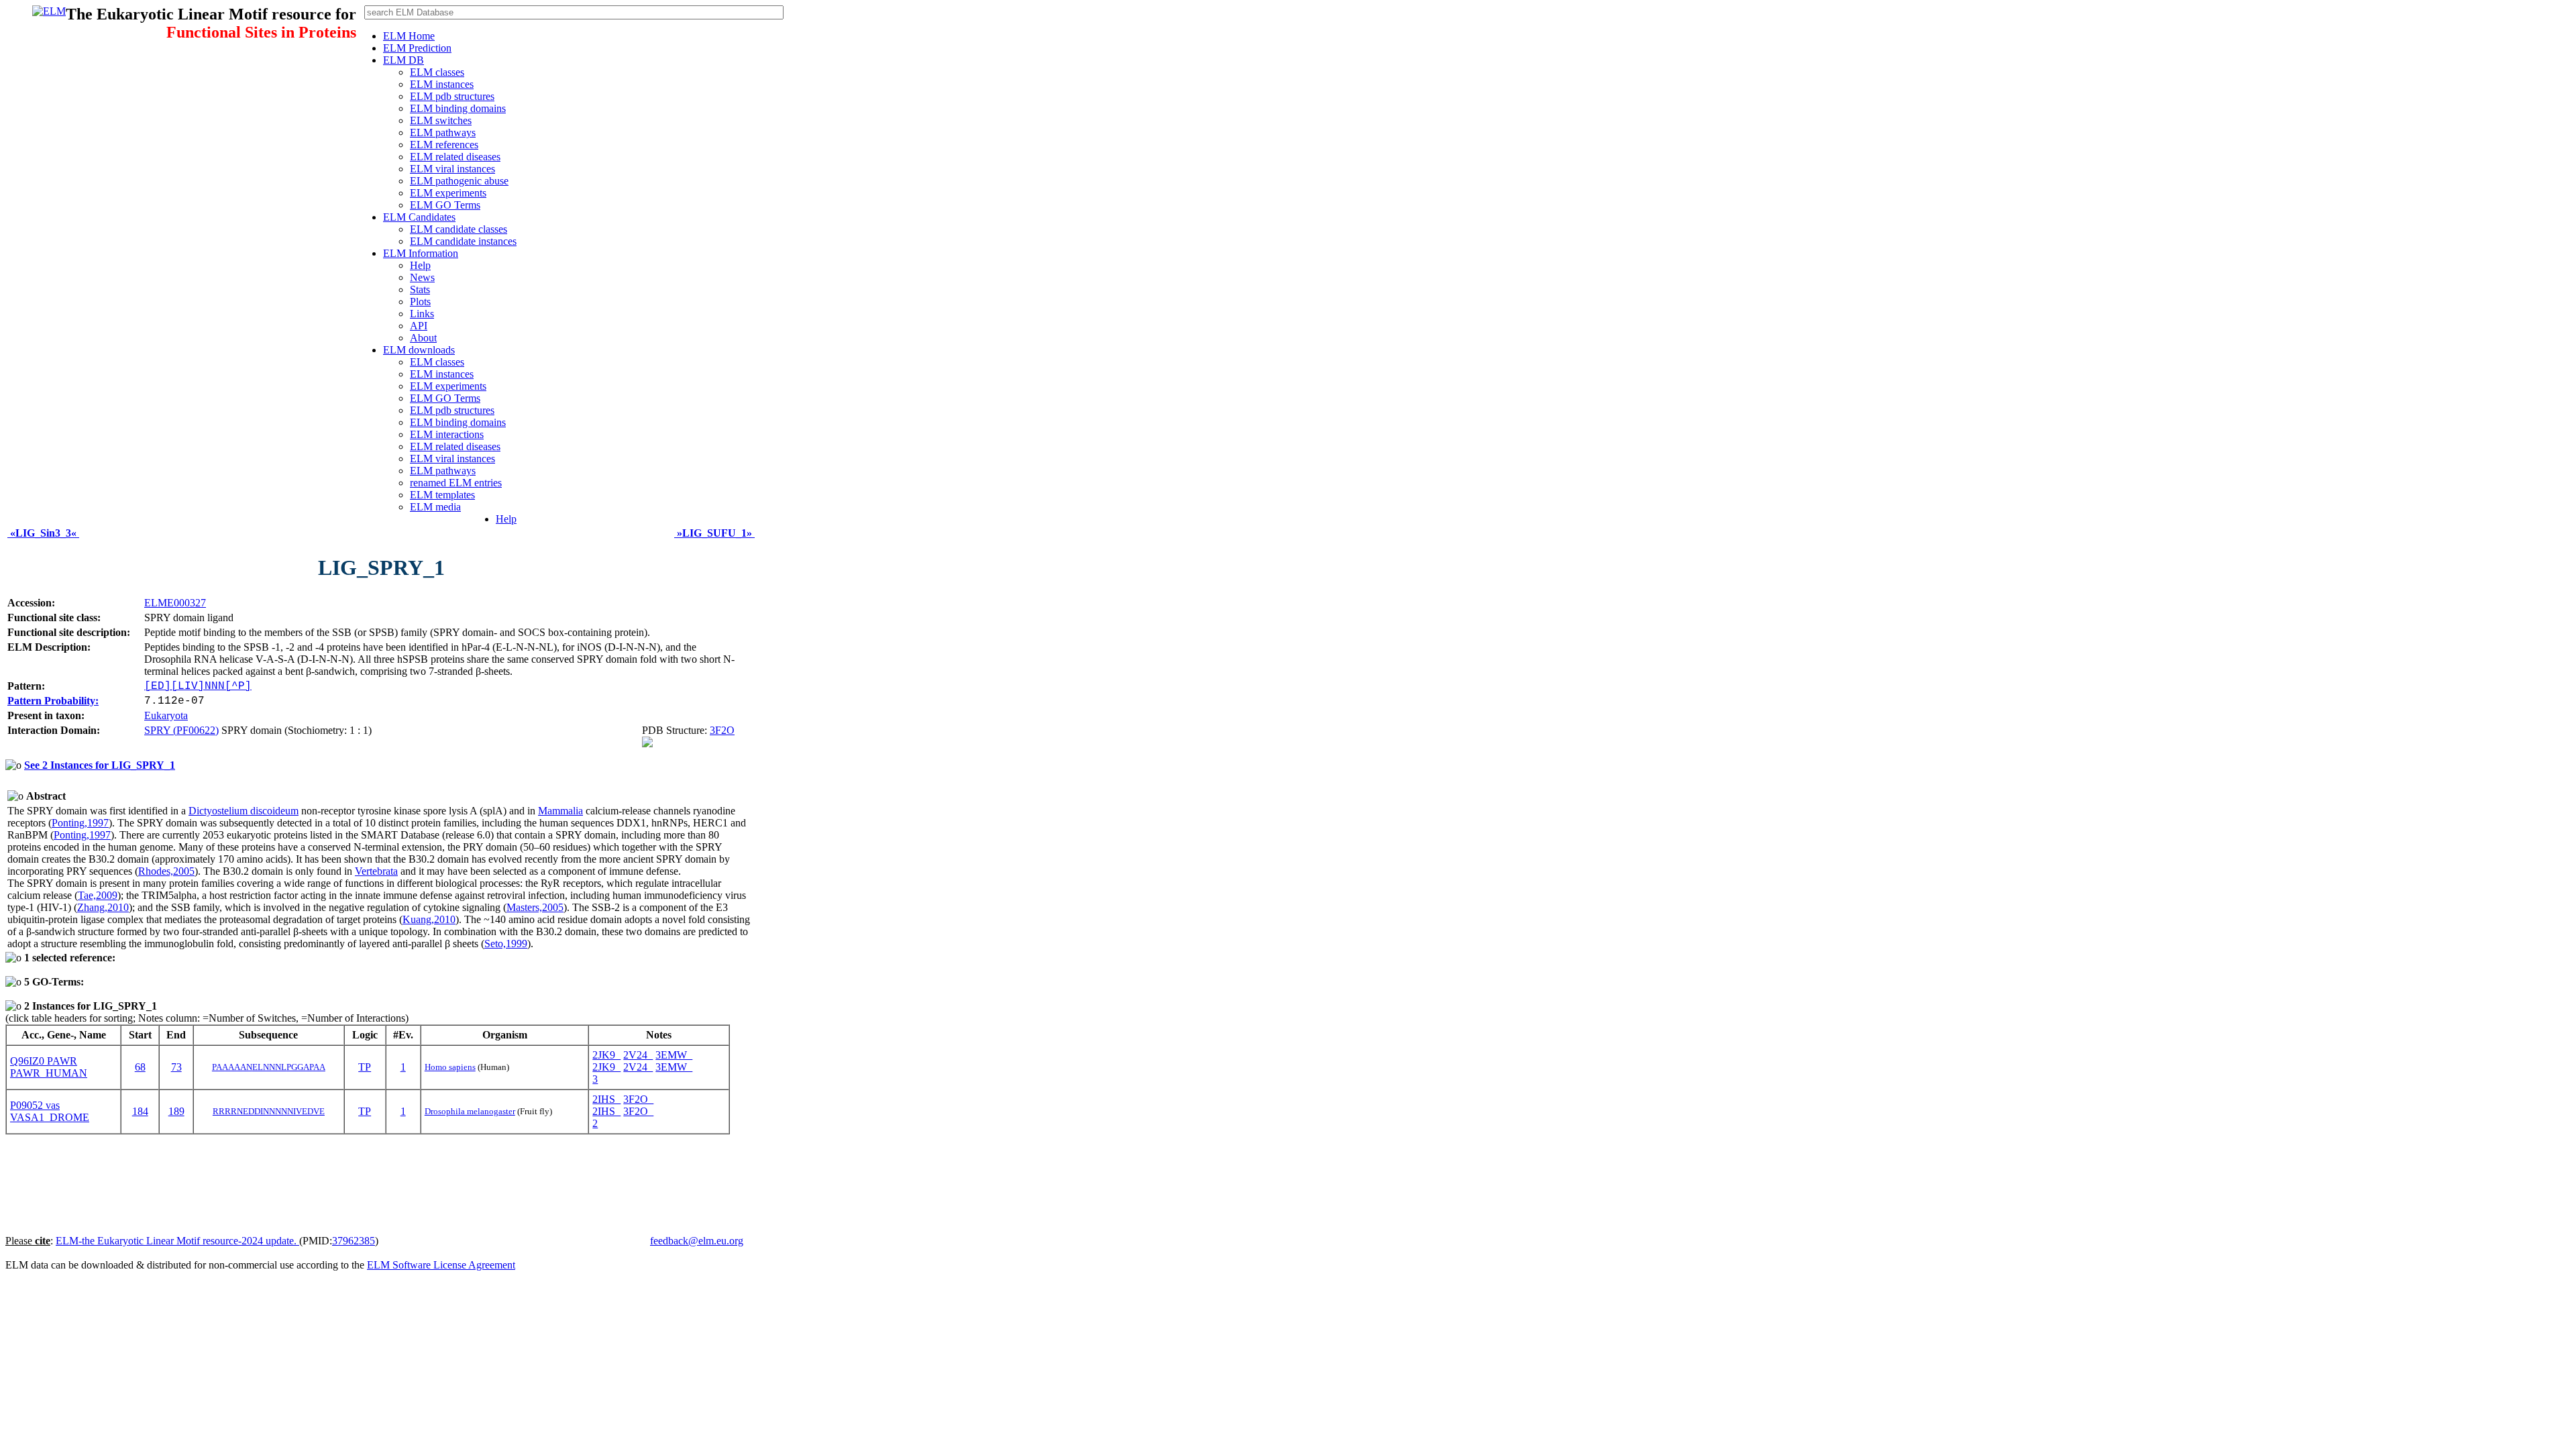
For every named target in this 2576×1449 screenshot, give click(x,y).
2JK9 (606, 1055)
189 (176, 1111)
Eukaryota (166, 715)
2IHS (606, 1099)
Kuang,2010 (429, 919)
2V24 (638, 1055)
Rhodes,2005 (166, 871)
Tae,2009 (98, 895)
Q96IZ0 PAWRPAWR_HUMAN (49, 1067)
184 (140, 1111)
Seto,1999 (506, 944)
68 (140, 1067)
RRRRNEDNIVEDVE (269, 1111)
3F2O (722, 730)
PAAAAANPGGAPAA (269, 1067)
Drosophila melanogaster (470, 1111)
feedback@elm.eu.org (697, 1241)
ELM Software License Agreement (441, 1265)
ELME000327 (175, 603)
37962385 (354, 1241)
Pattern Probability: (53, 701)
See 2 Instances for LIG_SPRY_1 (100, 765)
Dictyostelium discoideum (244, 811)
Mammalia (560, 811)
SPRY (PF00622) (181, 730)
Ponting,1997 (80, 823)
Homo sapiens (450, 1067)
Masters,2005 (535, 907)
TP (365, 1067)
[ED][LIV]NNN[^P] (198, 686)
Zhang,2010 (103, 907)
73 (176, 1067)
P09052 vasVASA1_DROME (50, 1111)
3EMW (674, 1055)
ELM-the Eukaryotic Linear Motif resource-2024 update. (177, 1241)
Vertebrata (376, 871)
